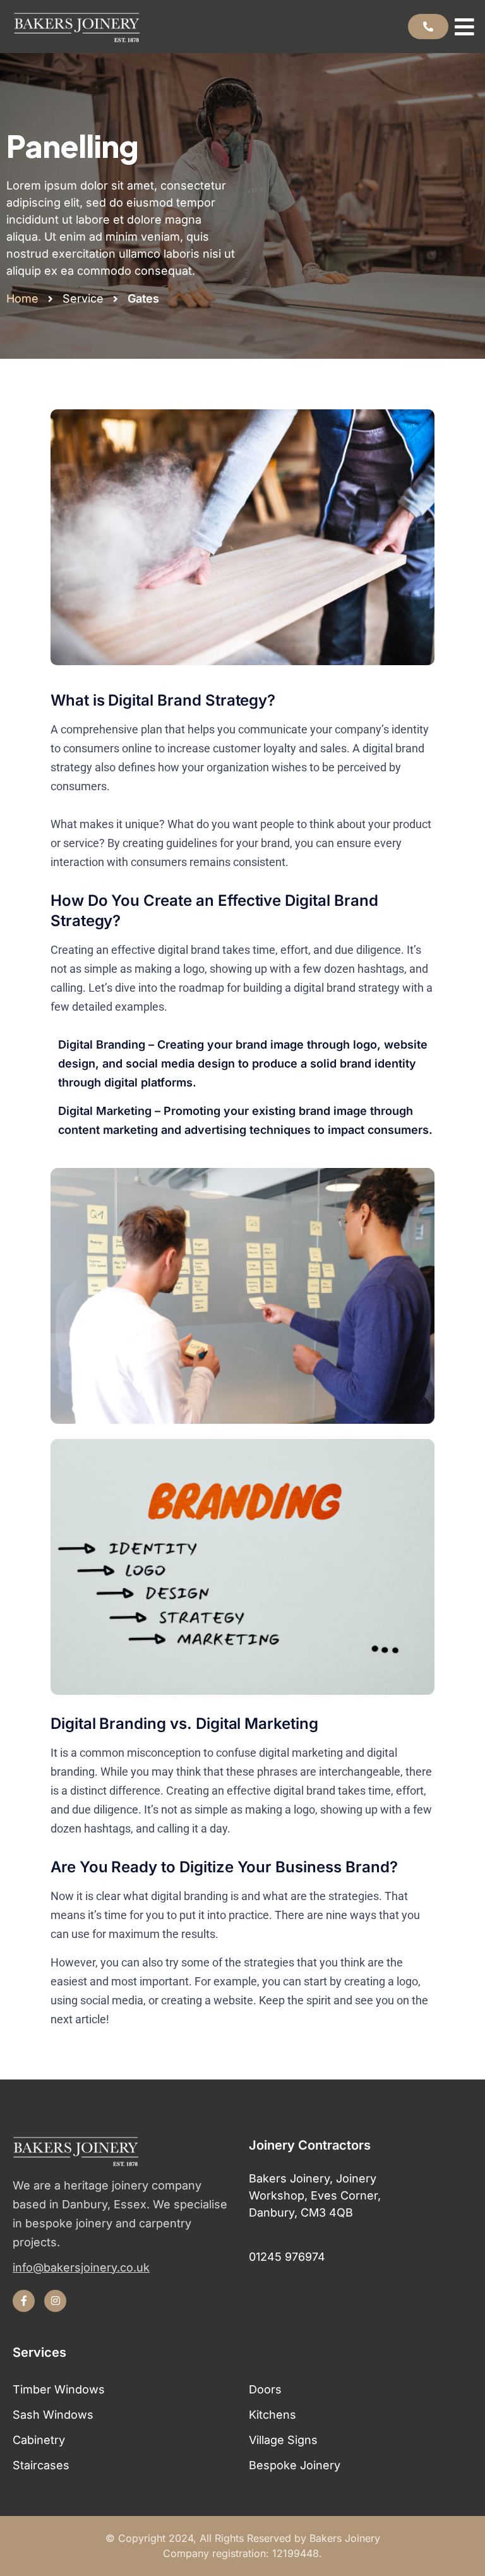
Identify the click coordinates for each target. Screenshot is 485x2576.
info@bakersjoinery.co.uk (81, 2268)
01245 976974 (287, 2257)
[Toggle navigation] (467, 27)
